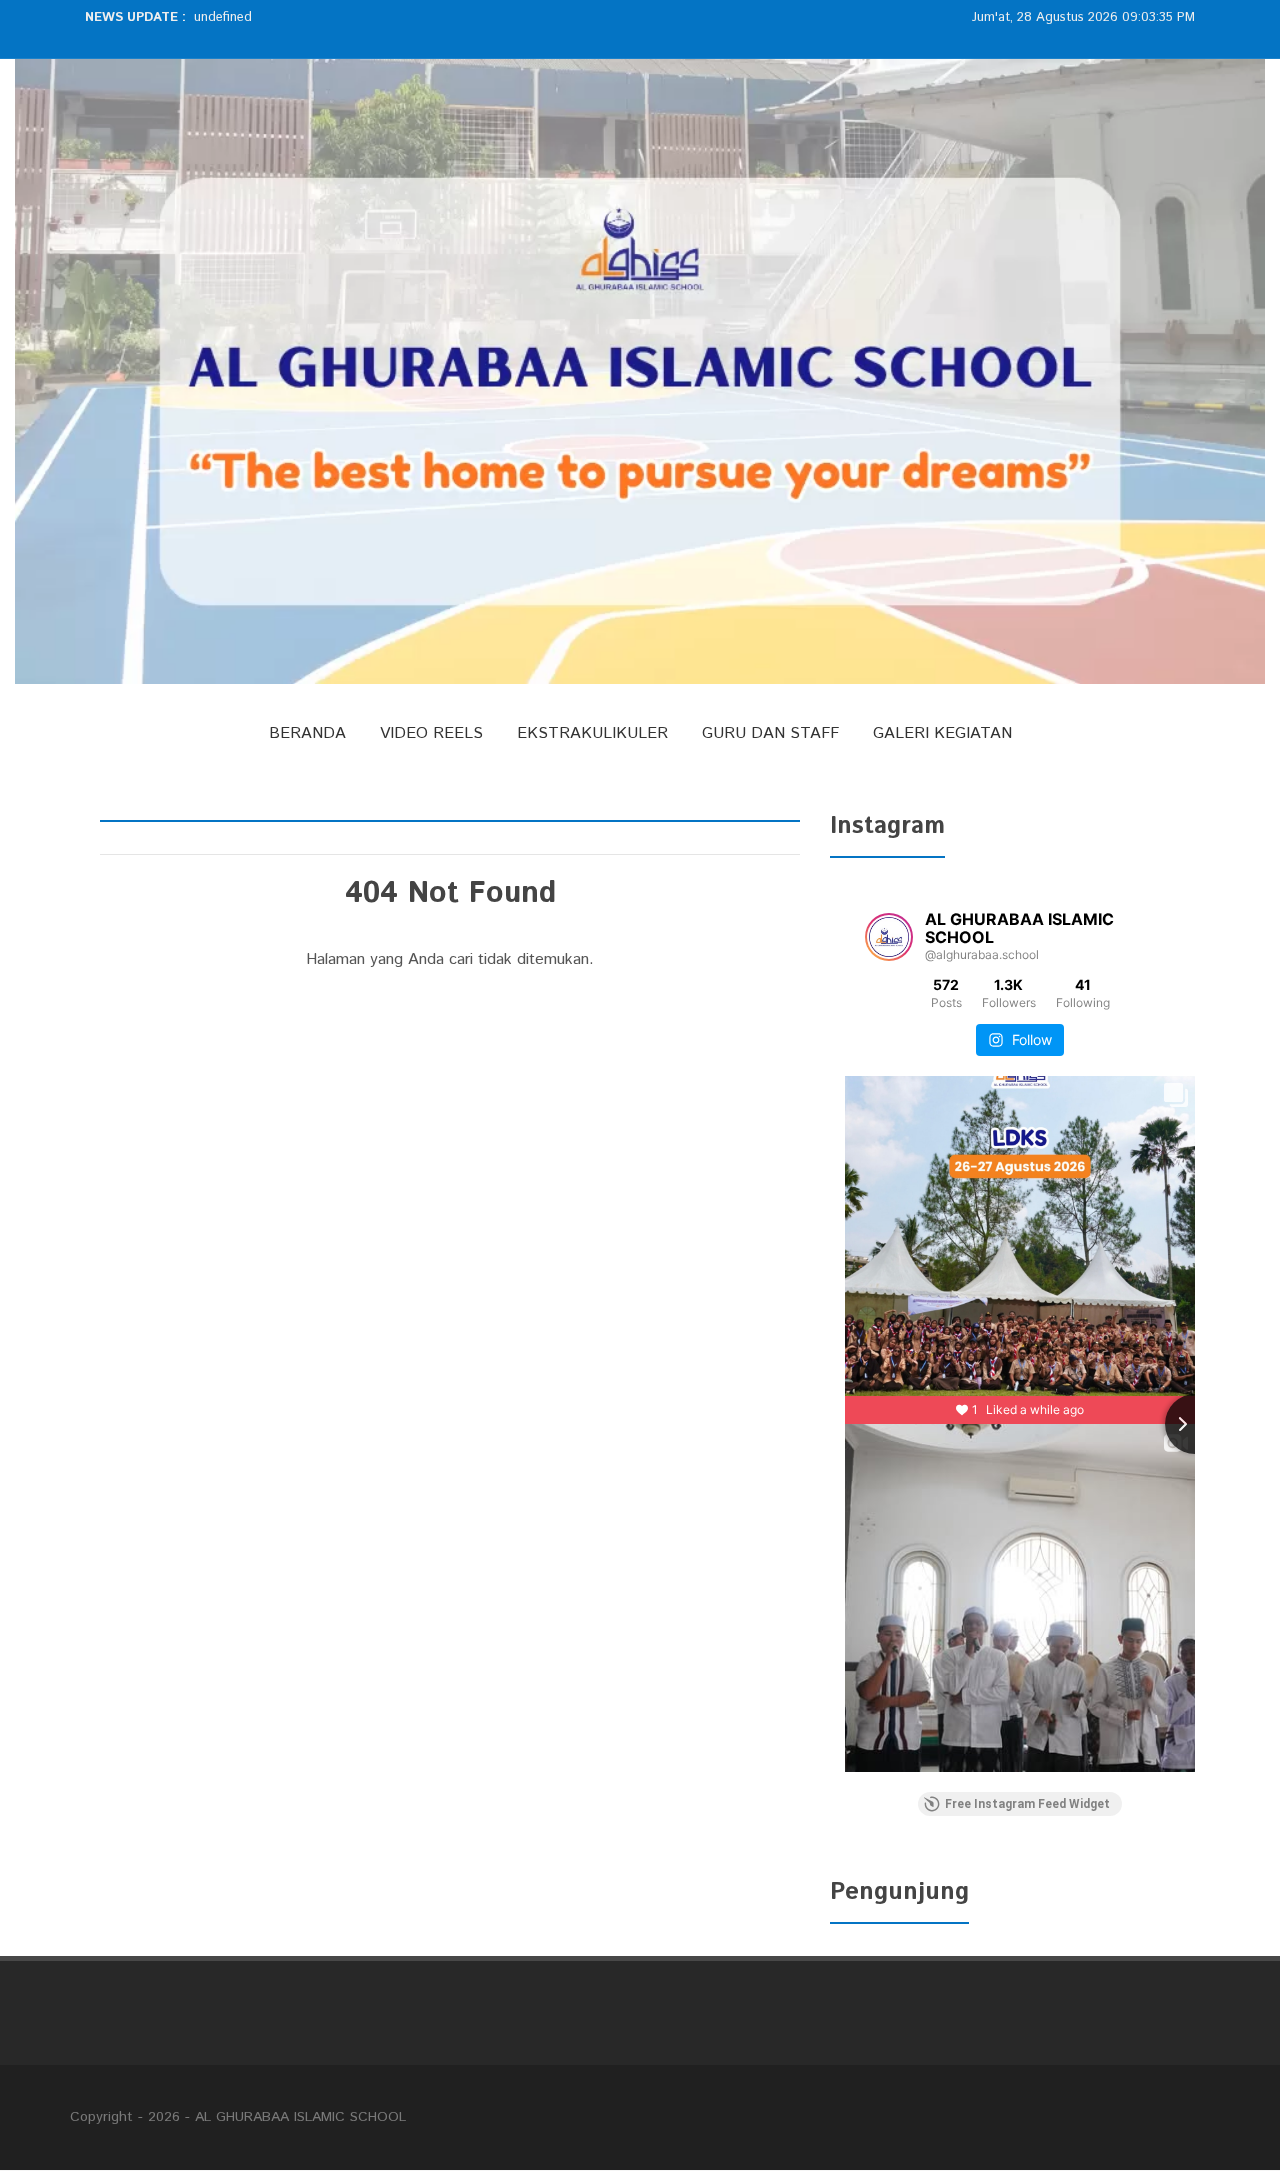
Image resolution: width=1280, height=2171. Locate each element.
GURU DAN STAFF (770, 733)
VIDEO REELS (431, 733)
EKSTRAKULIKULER (592, 733)
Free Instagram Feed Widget (1027, 1804)
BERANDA (307, 733)
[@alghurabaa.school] (889, 937)
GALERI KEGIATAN (942, 733)
